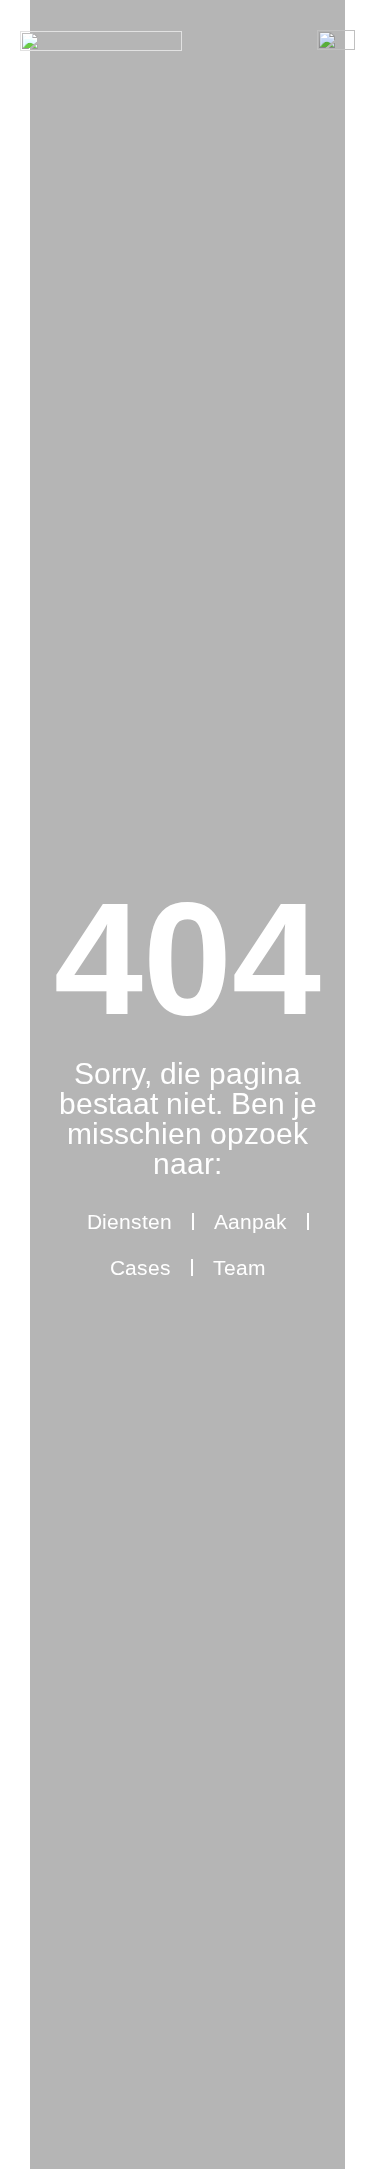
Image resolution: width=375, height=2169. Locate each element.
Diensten (129, 1221)
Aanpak (250, 1221)
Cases (140, 1267)
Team (239, 1267)
